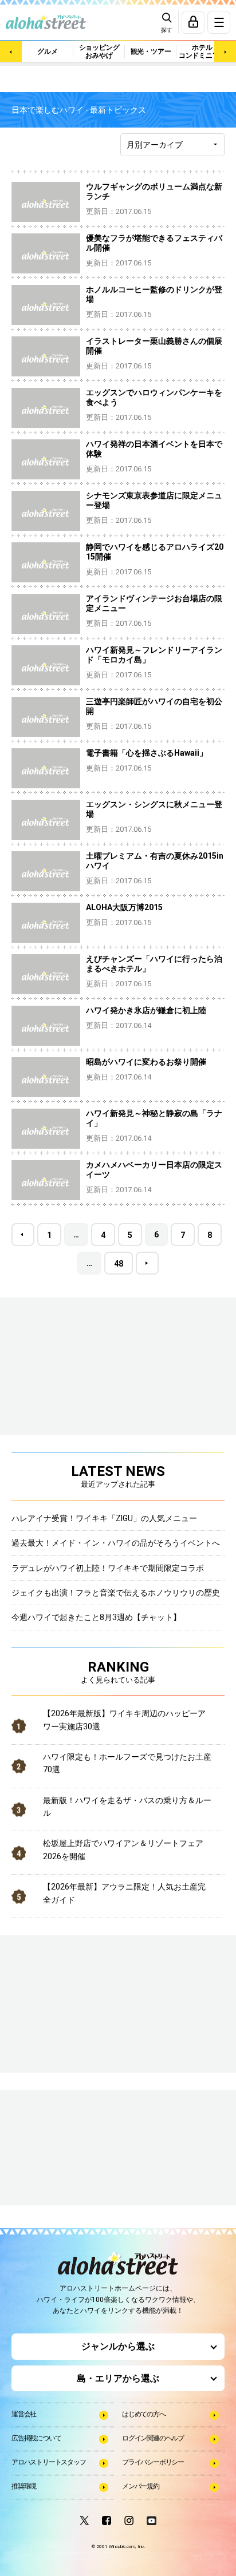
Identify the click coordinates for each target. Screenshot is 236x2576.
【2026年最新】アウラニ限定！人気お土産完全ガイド (124, 1893)
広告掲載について (36, 2438)
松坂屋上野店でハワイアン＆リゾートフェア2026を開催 (123, 1849)
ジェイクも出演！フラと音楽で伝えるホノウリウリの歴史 (116, 1593)
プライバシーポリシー (153, 2462)
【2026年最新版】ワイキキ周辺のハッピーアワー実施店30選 (124, 1720)
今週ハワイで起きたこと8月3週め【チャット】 (96, 1617)
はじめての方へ (144, 2414)
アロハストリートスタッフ (49, 2462)
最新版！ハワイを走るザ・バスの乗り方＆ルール (127, 1807)
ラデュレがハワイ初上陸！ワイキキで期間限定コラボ (108, 1568)
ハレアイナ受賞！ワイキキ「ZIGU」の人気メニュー (104, 1518)
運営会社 (24, 2414)
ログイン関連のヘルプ (153, 2438)
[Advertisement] (69, 2149)
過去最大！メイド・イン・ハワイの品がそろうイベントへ (116, 1543)
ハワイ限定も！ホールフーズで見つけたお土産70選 (127, 1763)
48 (119, 1264)
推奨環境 (24, 2486)
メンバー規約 (141, 2486)
